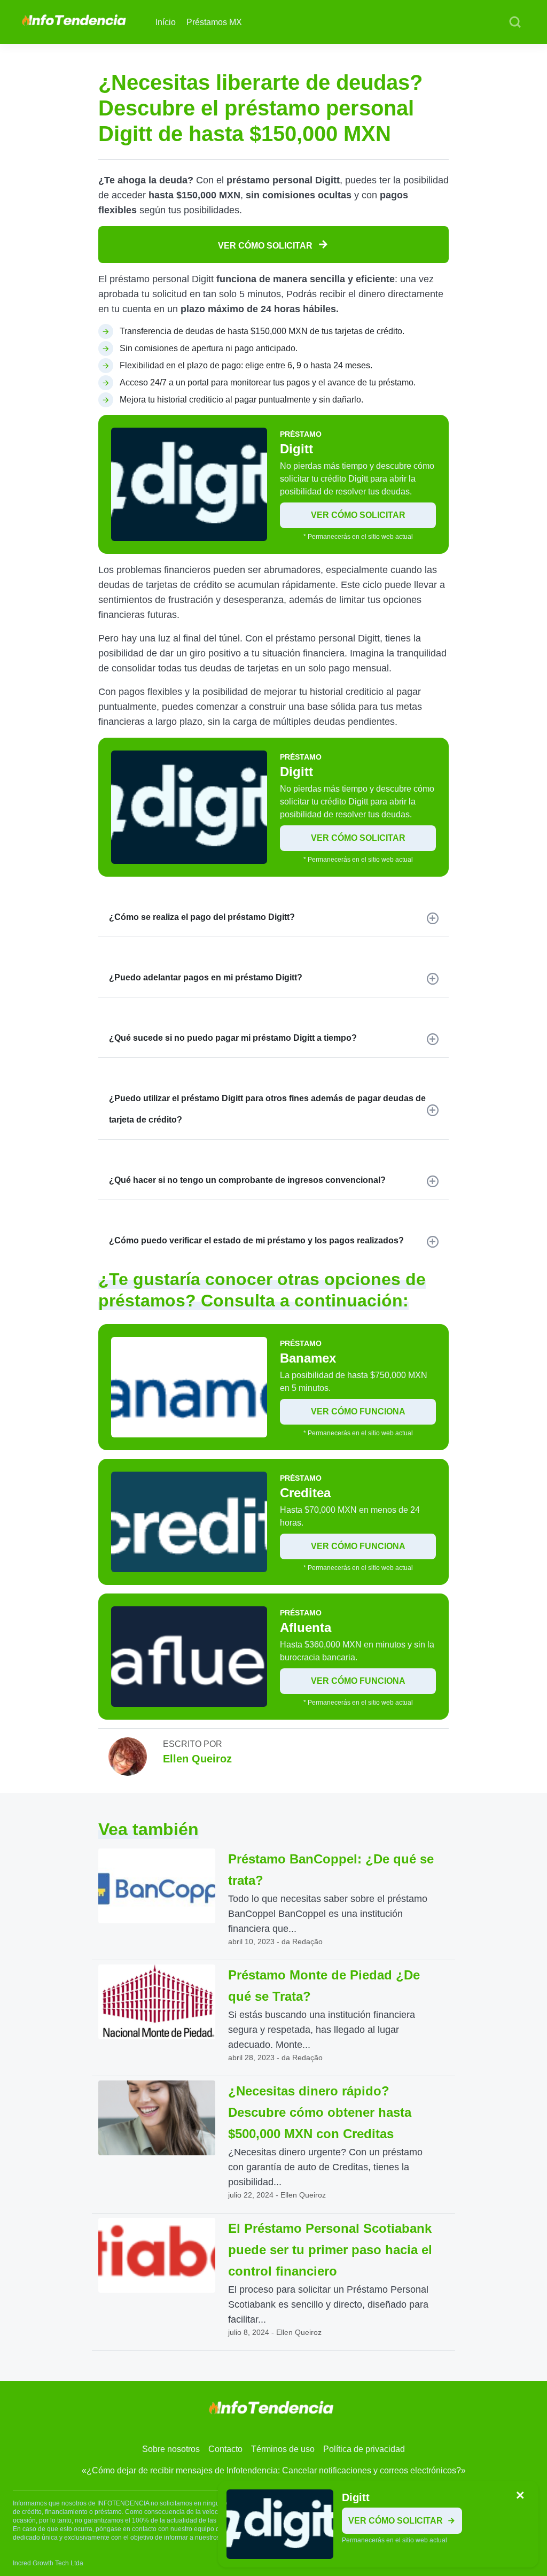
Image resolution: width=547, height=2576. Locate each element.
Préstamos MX (214, 22)
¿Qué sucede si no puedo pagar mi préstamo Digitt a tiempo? (233, 1038)
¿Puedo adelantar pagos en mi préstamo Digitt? (206, 977)
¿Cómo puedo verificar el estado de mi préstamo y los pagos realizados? (256, 1240)
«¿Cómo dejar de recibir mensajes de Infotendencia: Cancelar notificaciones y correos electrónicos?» (274, 2470)
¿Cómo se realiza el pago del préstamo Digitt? (202, 917)
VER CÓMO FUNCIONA (358, 1411)
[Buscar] (515, 22)
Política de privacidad (364, 2449)
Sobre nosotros (171, 2449)
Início (166, 22)
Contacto (225, 2449)
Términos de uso (283, 2449)
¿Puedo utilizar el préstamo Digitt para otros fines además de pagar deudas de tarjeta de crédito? (267, 1109)
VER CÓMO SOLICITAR (266, 246)
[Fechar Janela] (520, 2496)
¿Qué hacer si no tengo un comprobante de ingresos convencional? (247, 1180)
